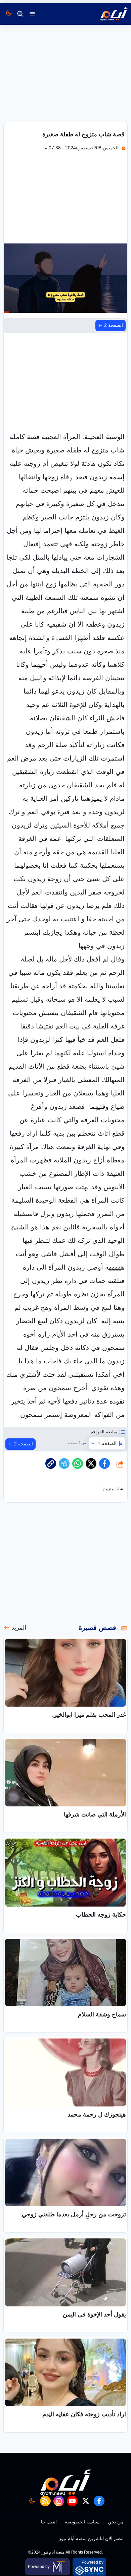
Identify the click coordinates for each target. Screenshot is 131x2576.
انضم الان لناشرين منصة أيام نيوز (91, 2538)
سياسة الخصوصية (82, 2522)
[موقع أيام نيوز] (107, 14)
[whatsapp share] (78, 1463)
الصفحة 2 (114, 325)
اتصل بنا (49, 2522)
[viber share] (64, 1463)
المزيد (19, 1628)
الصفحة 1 (107, 1443)
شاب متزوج (113, 1489)
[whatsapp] (51, 1463)
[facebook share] (104, 1463)
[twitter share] (91, 1463)
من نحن (116, 2522)
